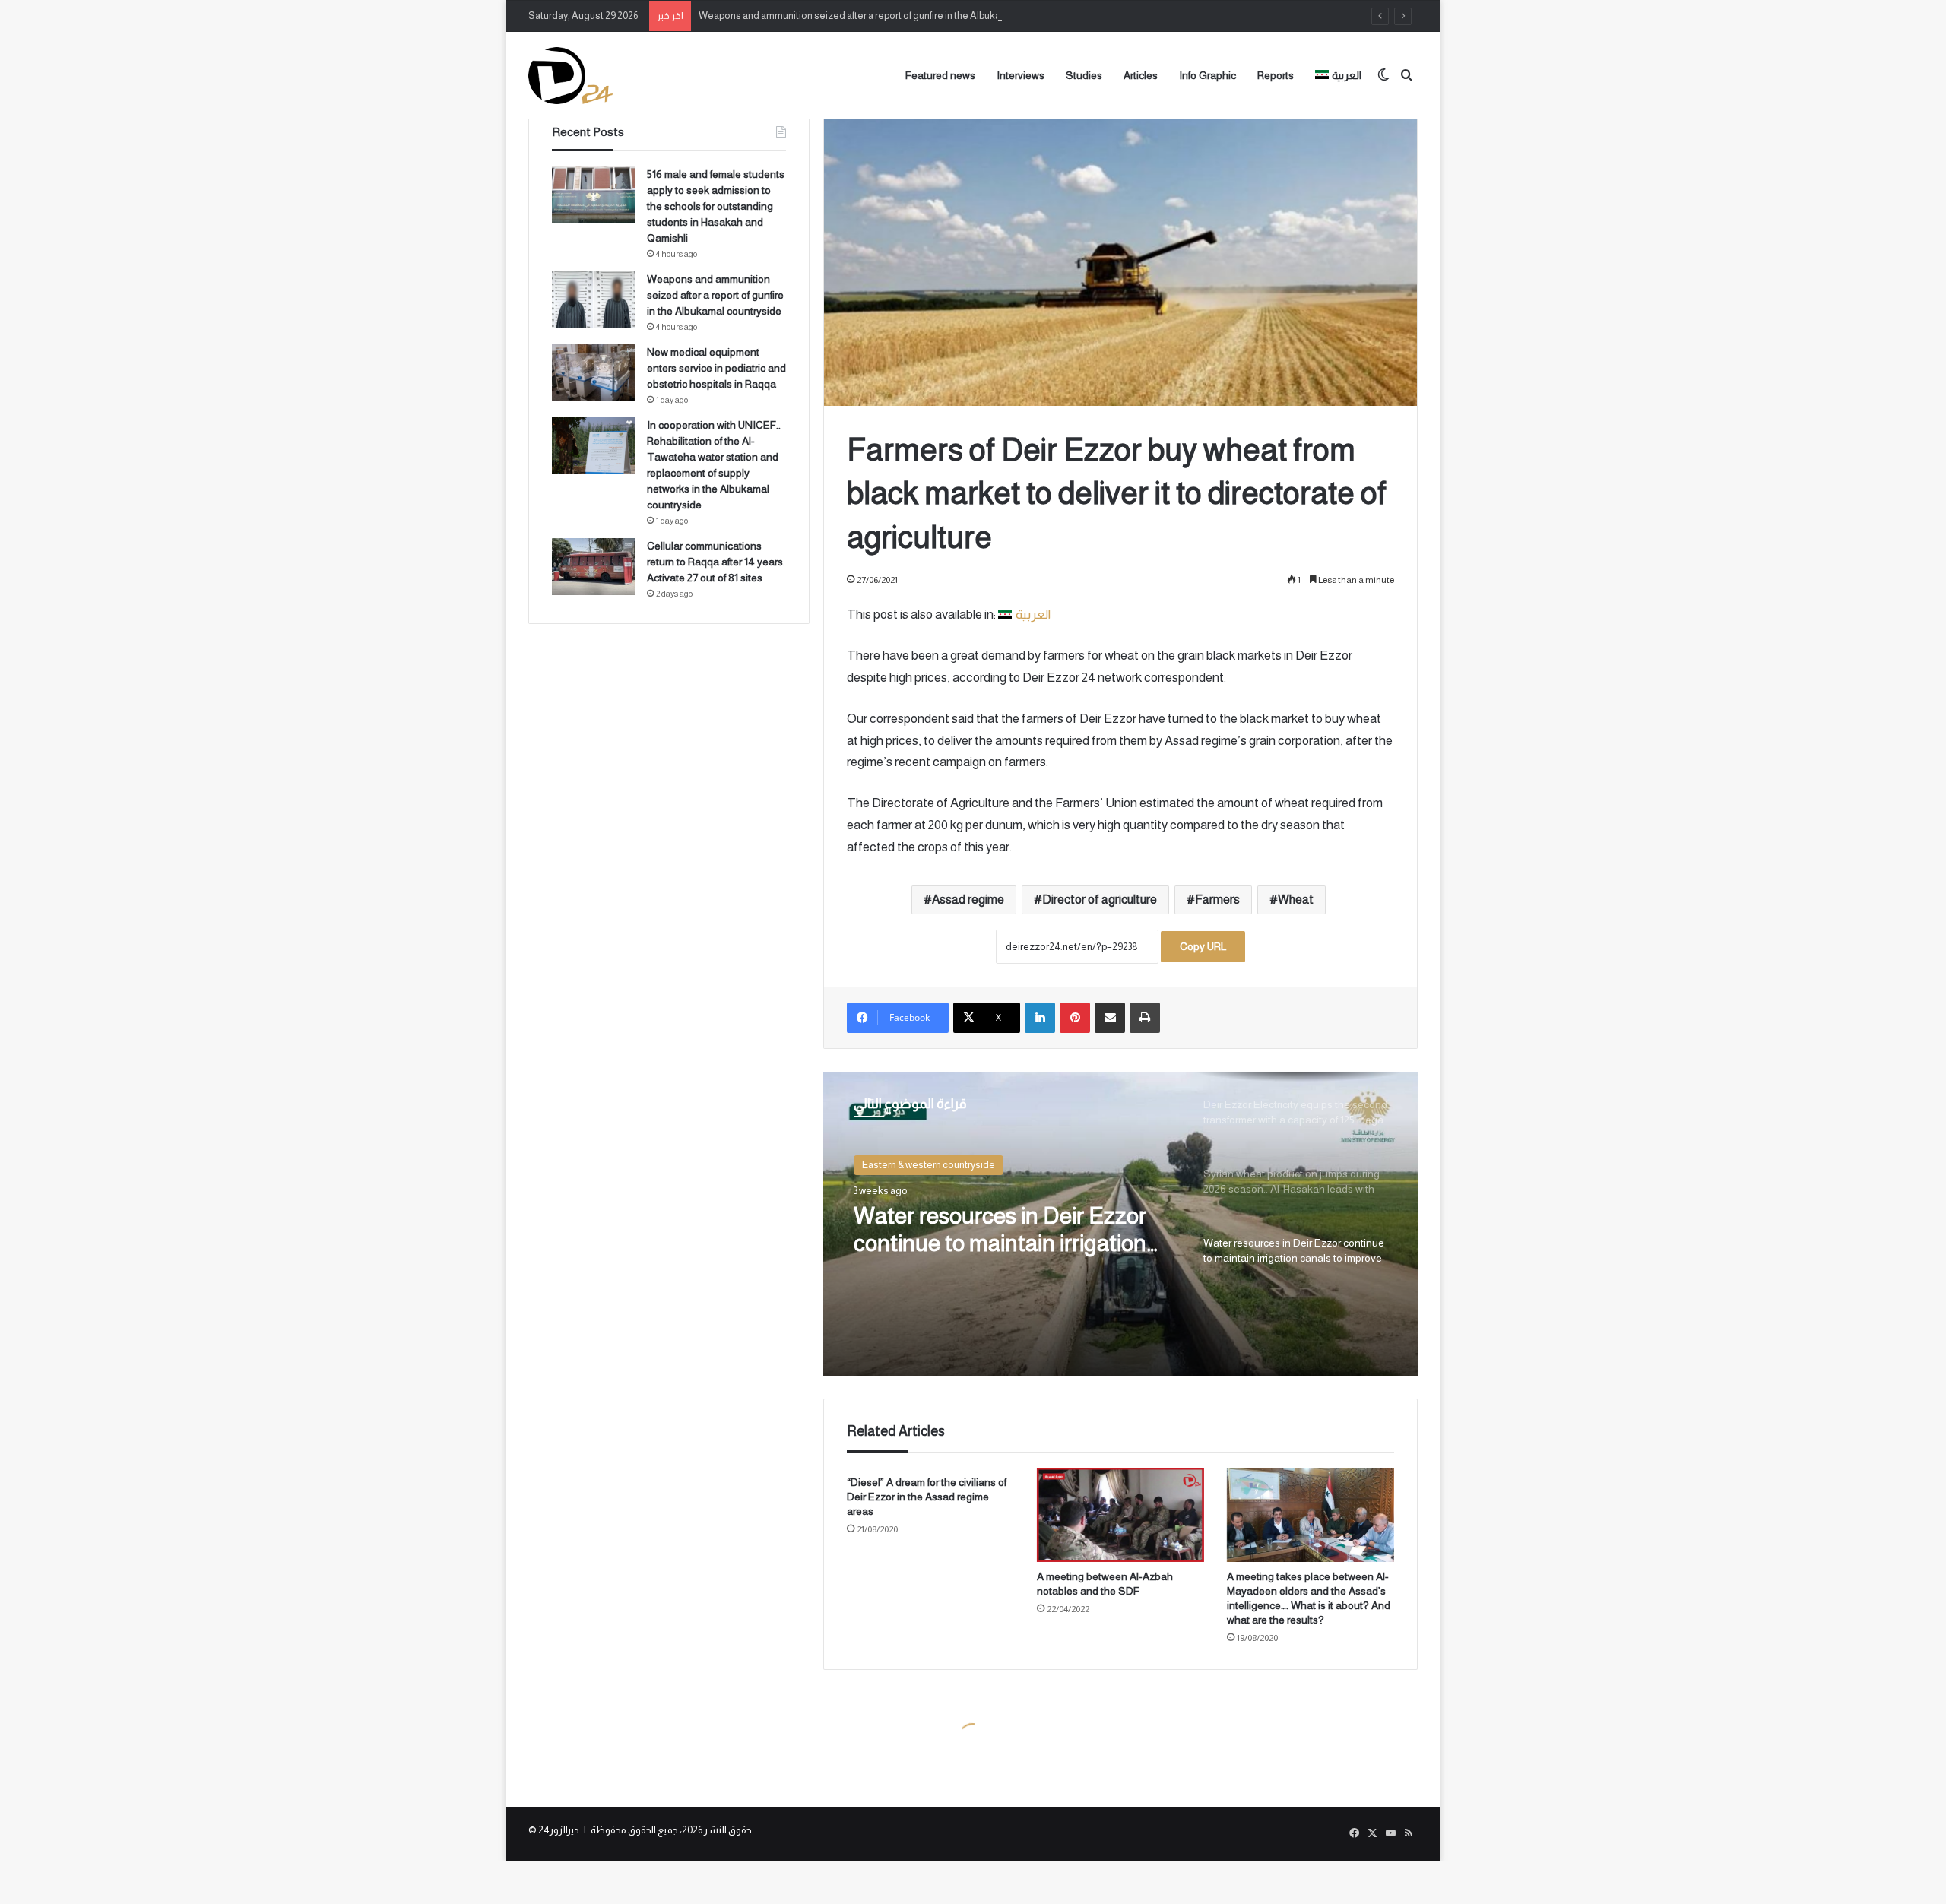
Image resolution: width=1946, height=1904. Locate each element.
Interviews (1021, 75)
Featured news (940, 75)
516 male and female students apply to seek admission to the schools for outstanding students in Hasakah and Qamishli (716, 206)
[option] (1120, 1224)
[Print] (1145, 1018)
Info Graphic (1208, 75)
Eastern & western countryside (929, 1165)
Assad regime (968, 900)
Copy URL (1203, 946)
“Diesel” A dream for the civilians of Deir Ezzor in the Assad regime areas (927, 1497)
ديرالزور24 (559, 1830)
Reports (1276, 75)
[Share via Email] (1110, 1018)
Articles (1141, 75)
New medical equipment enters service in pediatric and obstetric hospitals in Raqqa (716, 368)
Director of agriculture (1100, 900)
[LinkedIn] (1040, 1018)
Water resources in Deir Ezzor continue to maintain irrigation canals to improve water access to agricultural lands (1007, 1230)
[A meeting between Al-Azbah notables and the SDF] (1120, 1515)
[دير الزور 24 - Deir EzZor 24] (570, 76)
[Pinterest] (1075, 1018)
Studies (1084, 75)
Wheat (1296, 900)
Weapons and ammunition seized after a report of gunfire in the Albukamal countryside (884, 16)
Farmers (1217, 900)
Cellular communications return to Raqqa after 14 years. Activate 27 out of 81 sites (716, 562)
